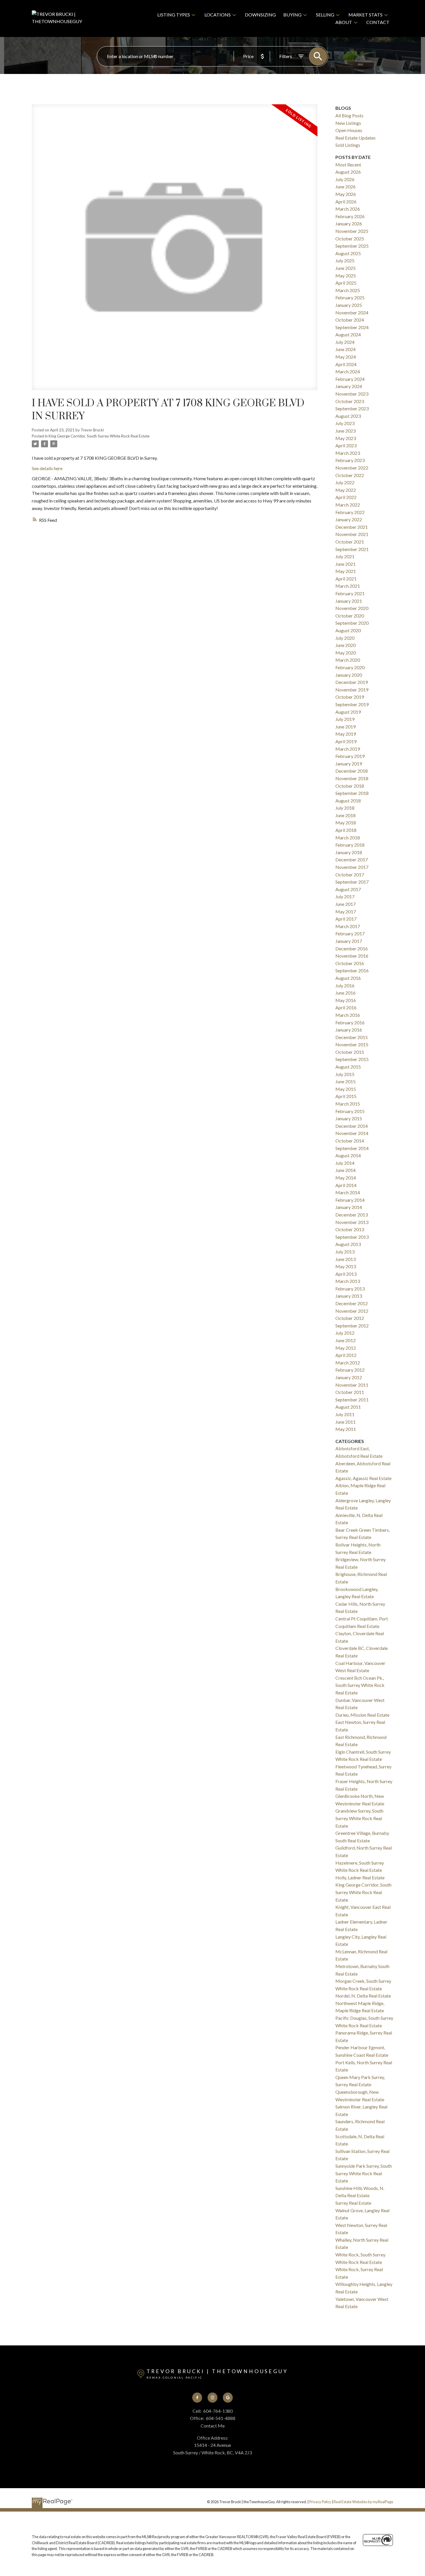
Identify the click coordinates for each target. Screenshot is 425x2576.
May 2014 (346, 1178)
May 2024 (346, 357)
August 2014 (348, 1155)
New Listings (348, 123)
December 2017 (352, 859)
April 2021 (346, 579)
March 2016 (348, 1015)
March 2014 (348, 1192)
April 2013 (346, 1274)
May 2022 (346, 490)
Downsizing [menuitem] (260, 15)
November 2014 (352, 1133)
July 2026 (345, 179)
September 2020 (352, 623)
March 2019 (348, 749)
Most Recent (348, 165)
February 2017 (350, 933)
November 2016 (352, 956)
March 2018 (348, 838)
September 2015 (352, 1059)
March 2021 (348, 586)
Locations (218, 15)
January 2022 (349, 519)
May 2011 (346, 1429)
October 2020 (350, 616)
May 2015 (346, 1089)
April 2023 (346, 445)
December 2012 (352, 1303)
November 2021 (352, 534)
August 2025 (348, 253)
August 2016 (348, 978)
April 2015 (346, 1096)
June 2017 (345, 904)
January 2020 (349, 675)
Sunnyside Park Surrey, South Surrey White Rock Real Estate (364, 2173)
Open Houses (349, 130)
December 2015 (352, 1037)
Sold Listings (348, 145)
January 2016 (349, 1030)
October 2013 (350, 1229)
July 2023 (345, 423)
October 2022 (350, 475)
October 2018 (350, 786)
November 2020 (352, 608)
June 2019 (345, 727)
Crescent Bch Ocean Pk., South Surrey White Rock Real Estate (360, 1685)
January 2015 (349, 1118)
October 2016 (350, 963)
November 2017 (352, 867)
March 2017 (348, 926)
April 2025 (346, 283)
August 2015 (348, 1067)
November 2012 (352, 1311)
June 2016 (345, 993)
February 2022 (350, 512)
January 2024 (349, 386)
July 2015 (345, 1074)
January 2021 (349, 601)
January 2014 (349, 1207)
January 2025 (349, 305)
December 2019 (352, 682)
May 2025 (346, 276)
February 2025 (350, 297)
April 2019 (346, 741)
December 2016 (352, 948)
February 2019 (350, 756)
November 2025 (352, 231)
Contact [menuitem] (378, 22)
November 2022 (352, 468)
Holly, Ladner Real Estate (360, 1877)
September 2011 (352, 1400)
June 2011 (345, 1422)
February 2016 (350, 1022)
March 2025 (348, 290)
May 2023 (346, 438)
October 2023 (350, 401)
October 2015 (350, 1052)
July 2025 (345, 260)
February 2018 (350, 845)
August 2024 (348, 334)
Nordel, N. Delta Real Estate (363, 1996)
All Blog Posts (349, 115)
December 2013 (352, 1215)
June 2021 (345, 564)
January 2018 (349, 852)
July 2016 (345, 985)
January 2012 (349, 1377)
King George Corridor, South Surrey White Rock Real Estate (99, 436)
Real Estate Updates (355, 138)
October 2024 (350, 320)
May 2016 (346, 1000)
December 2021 (352, 527)
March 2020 (348, 660)
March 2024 (348, 371)
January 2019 (349, 764)
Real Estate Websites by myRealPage (363, 2502)
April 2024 (346, 364)
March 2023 (348, 453)
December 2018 (352, 771)
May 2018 (346, 822)
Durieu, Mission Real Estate (362, 1715)
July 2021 (345, 556)
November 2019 (352, 690)
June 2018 (345, 815)
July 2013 (345, 1252)
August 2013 (348, 1244)
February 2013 (350, 1289)
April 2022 (346, 497)
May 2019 (346, 734)
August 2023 (348, 416)
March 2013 (348, 1281)
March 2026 (348, 209)
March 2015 (348, 1104)
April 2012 (346, 1355)
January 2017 (349, 941)
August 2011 (348, 1407)
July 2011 (345, 1414)
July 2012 (345, 1333)
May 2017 (346, 911)
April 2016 (346, 1007)
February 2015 (350, 1111)
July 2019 (345, 719)
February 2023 (350, 460)
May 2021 (346, 571)
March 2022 (348, 505)
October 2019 (350, 697)
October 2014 (350, 1141)
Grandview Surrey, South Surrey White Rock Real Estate (359, 1818)
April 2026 (346, 202)
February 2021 (350, 593)
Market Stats (365, 15)
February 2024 (350, 379)
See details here (47, 468)
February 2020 (350, 667)
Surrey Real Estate (353, 2203)
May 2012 (346, 1348)
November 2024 (352, 313)
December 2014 (352, 1126)
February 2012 (350, 1370)
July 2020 (345, 638)
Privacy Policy (320, 2502)
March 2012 (348, 1363)
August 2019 (348, 712)
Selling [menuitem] (325, 15)
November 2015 (352, 1044)
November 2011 (352, 1385)
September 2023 (352, 408)
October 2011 (350, 1392)
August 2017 (348, 889)
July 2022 (345, 482)
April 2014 (346, 1185)
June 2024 (345, 349)
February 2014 (350, 1200)
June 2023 (345, 431)
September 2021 (352, 549)
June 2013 (345, 1259)
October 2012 (350, 1318)
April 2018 (346, 830)
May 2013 (346, 1266)
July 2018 (345, 808)
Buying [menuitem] (292, 15)
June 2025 (345, 268)
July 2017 (345, 896)
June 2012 (345, 1340)
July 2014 (345, 1163)
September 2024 (352, 327)
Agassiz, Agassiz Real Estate (363, 1478)
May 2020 (346, 653)
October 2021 (350, 542)
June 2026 (345, 187)
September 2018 (352, 793)
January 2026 (349, 224)
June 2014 (345, 1170)
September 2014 (352, 1148)
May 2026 (346, 194)
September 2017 (352, 882)
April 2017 (346, 919)
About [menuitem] (344, 22)
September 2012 (352, 1326)
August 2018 (348, 801)
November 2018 (352, 778)
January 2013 (349, 1296)
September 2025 (352, 246)
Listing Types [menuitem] (174, 15)
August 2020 (348, 630)
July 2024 (345, 342)
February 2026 (350, 216)
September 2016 (352, 970)
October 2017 (350, 875)
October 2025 (350, 239)
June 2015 (345, 1081)
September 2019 (352, 704)
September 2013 (352, 1237)
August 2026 (348, 172)
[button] (197, 2398)
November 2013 (352, 1222)
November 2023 (352, 394)
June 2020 (345, 645)
